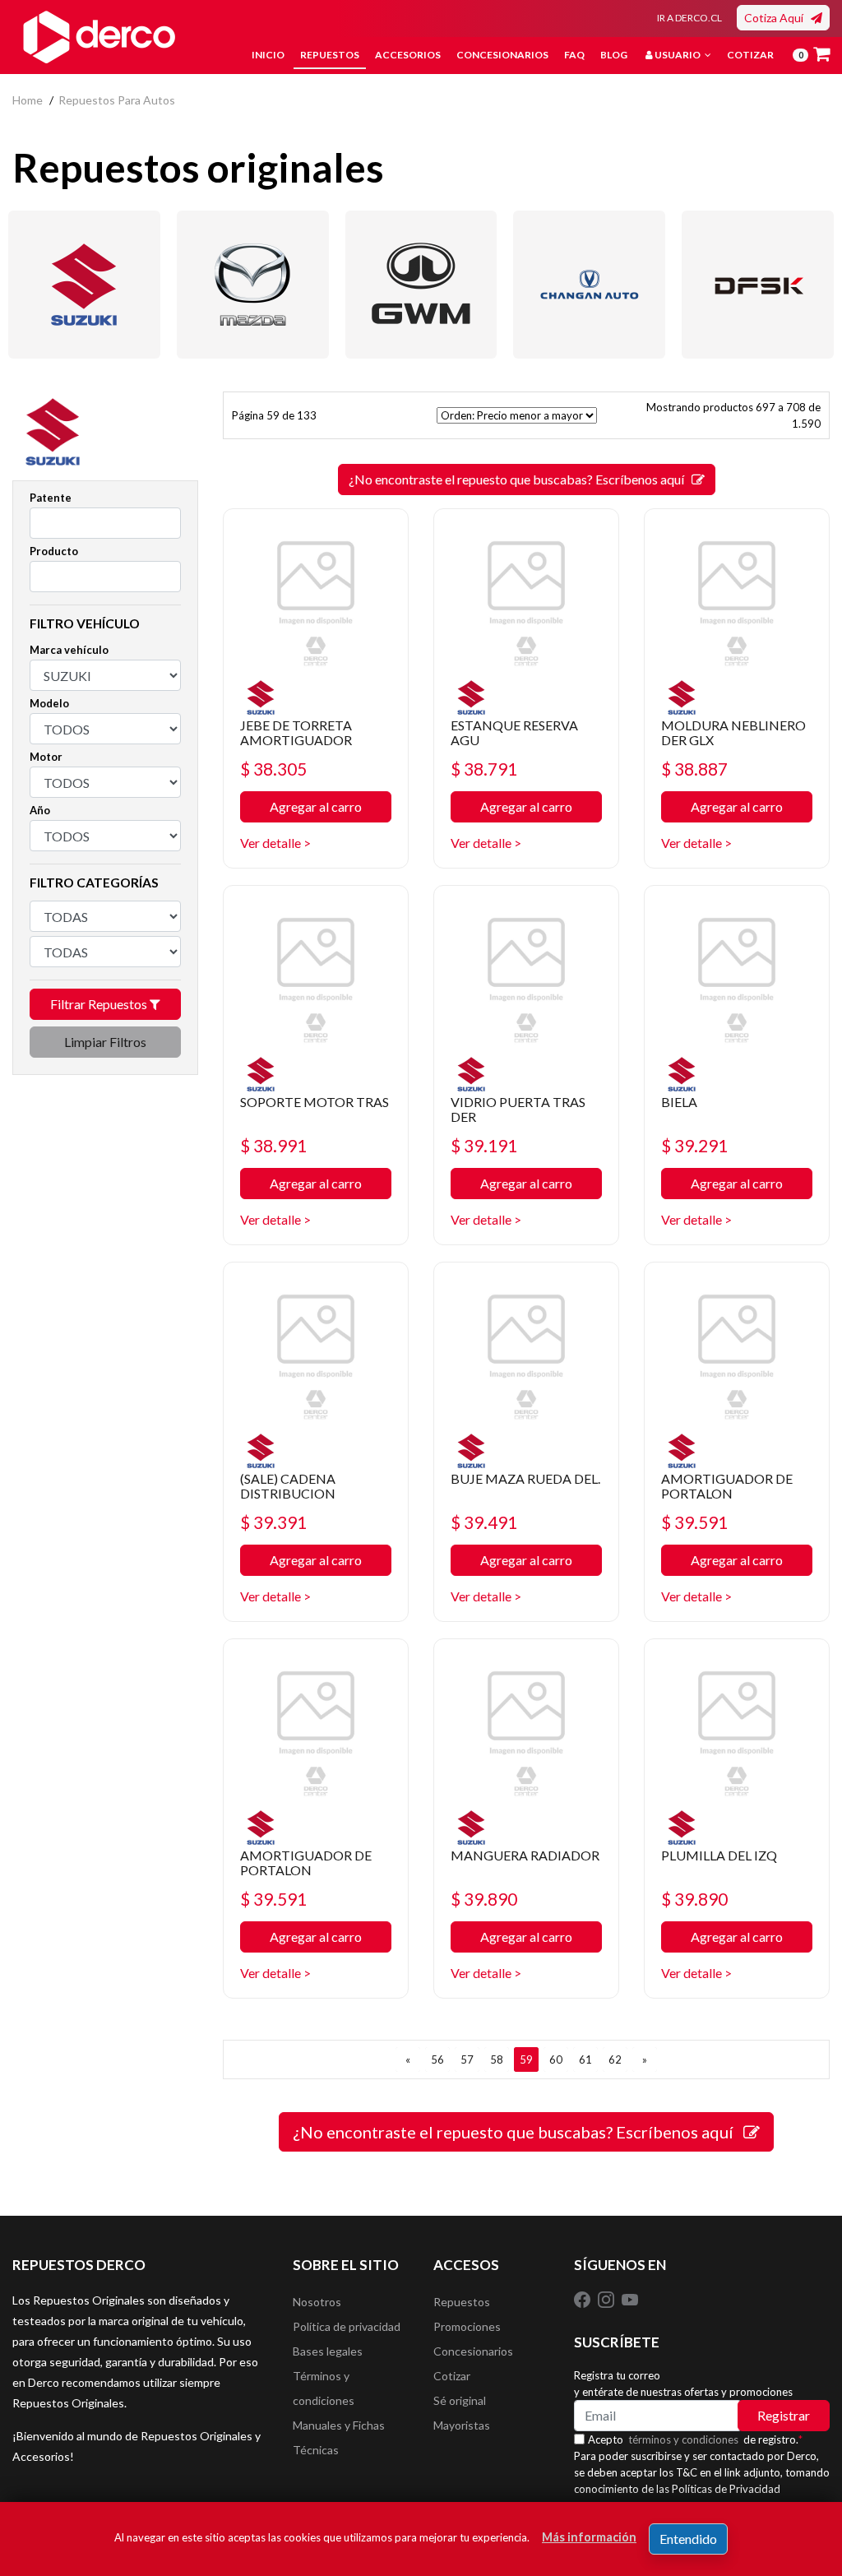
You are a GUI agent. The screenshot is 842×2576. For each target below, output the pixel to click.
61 (585, 2059)
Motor (46, 757)
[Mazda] (253, 285)
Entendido (688, 2539)
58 (497, 2059)
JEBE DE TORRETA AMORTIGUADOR (296, 732)
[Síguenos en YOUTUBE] (630, 2298)
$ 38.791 (484, 769)
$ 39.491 (484, 1522)
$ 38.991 (273, 1145)
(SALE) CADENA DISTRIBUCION (288, 1486)
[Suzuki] (84, 285)
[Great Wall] (421, 285)
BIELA (679, 1102)
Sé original (460, 2400)
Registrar (784, 2415)
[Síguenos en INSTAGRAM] (607, 2298)
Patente (51, 498)
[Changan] (589, 285)
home (28, 100)
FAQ (574, 55)
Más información (589, 2537)
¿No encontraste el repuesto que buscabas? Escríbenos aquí (520, 479)
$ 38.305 (273, 769)
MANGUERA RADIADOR (525, 1855)
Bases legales (328, 2351)
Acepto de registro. (695, 2439)
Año (40, 810)
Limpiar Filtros (105, 1042)
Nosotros (317, 2302)
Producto (54, 551)
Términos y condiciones (324, 2388)
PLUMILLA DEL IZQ (719, 1855)
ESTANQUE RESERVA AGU (514, 732)
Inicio (268, 55)
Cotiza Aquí (777, 18)
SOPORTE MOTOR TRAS (315, 1102)
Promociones (467, 2326)
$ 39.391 (273, 1522)
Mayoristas (462, 2425)
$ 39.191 (484, 1145)
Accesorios (408, 55)
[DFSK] (758, 285)
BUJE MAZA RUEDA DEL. (525, 1478)
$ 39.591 (694, 1522)
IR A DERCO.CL (689, 18)
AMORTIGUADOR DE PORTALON (727, 1486)
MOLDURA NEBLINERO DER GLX (733, 732)
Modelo (49, 703)
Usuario (678, 55)
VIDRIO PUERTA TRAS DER (518, 1109)
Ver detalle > (275, 843)
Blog (614, 55)
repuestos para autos (117, 100)
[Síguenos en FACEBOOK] (583, 2298)
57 (467, 2059)
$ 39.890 (484, 1899)
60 (556, 2059)
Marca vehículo (69, 650)
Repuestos (330, 55)
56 (437, 2059)
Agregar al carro (316, 806)
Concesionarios (502, 55)
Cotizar (750, 55)
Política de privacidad (347, 2326)
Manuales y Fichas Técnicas (339, 2437)
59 (526, 2059)
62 (615, 2059)
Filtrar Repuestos (100, 1004)
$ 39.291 (694, 1145)
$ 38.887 (694, 769)
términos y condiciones (683, 2439)
